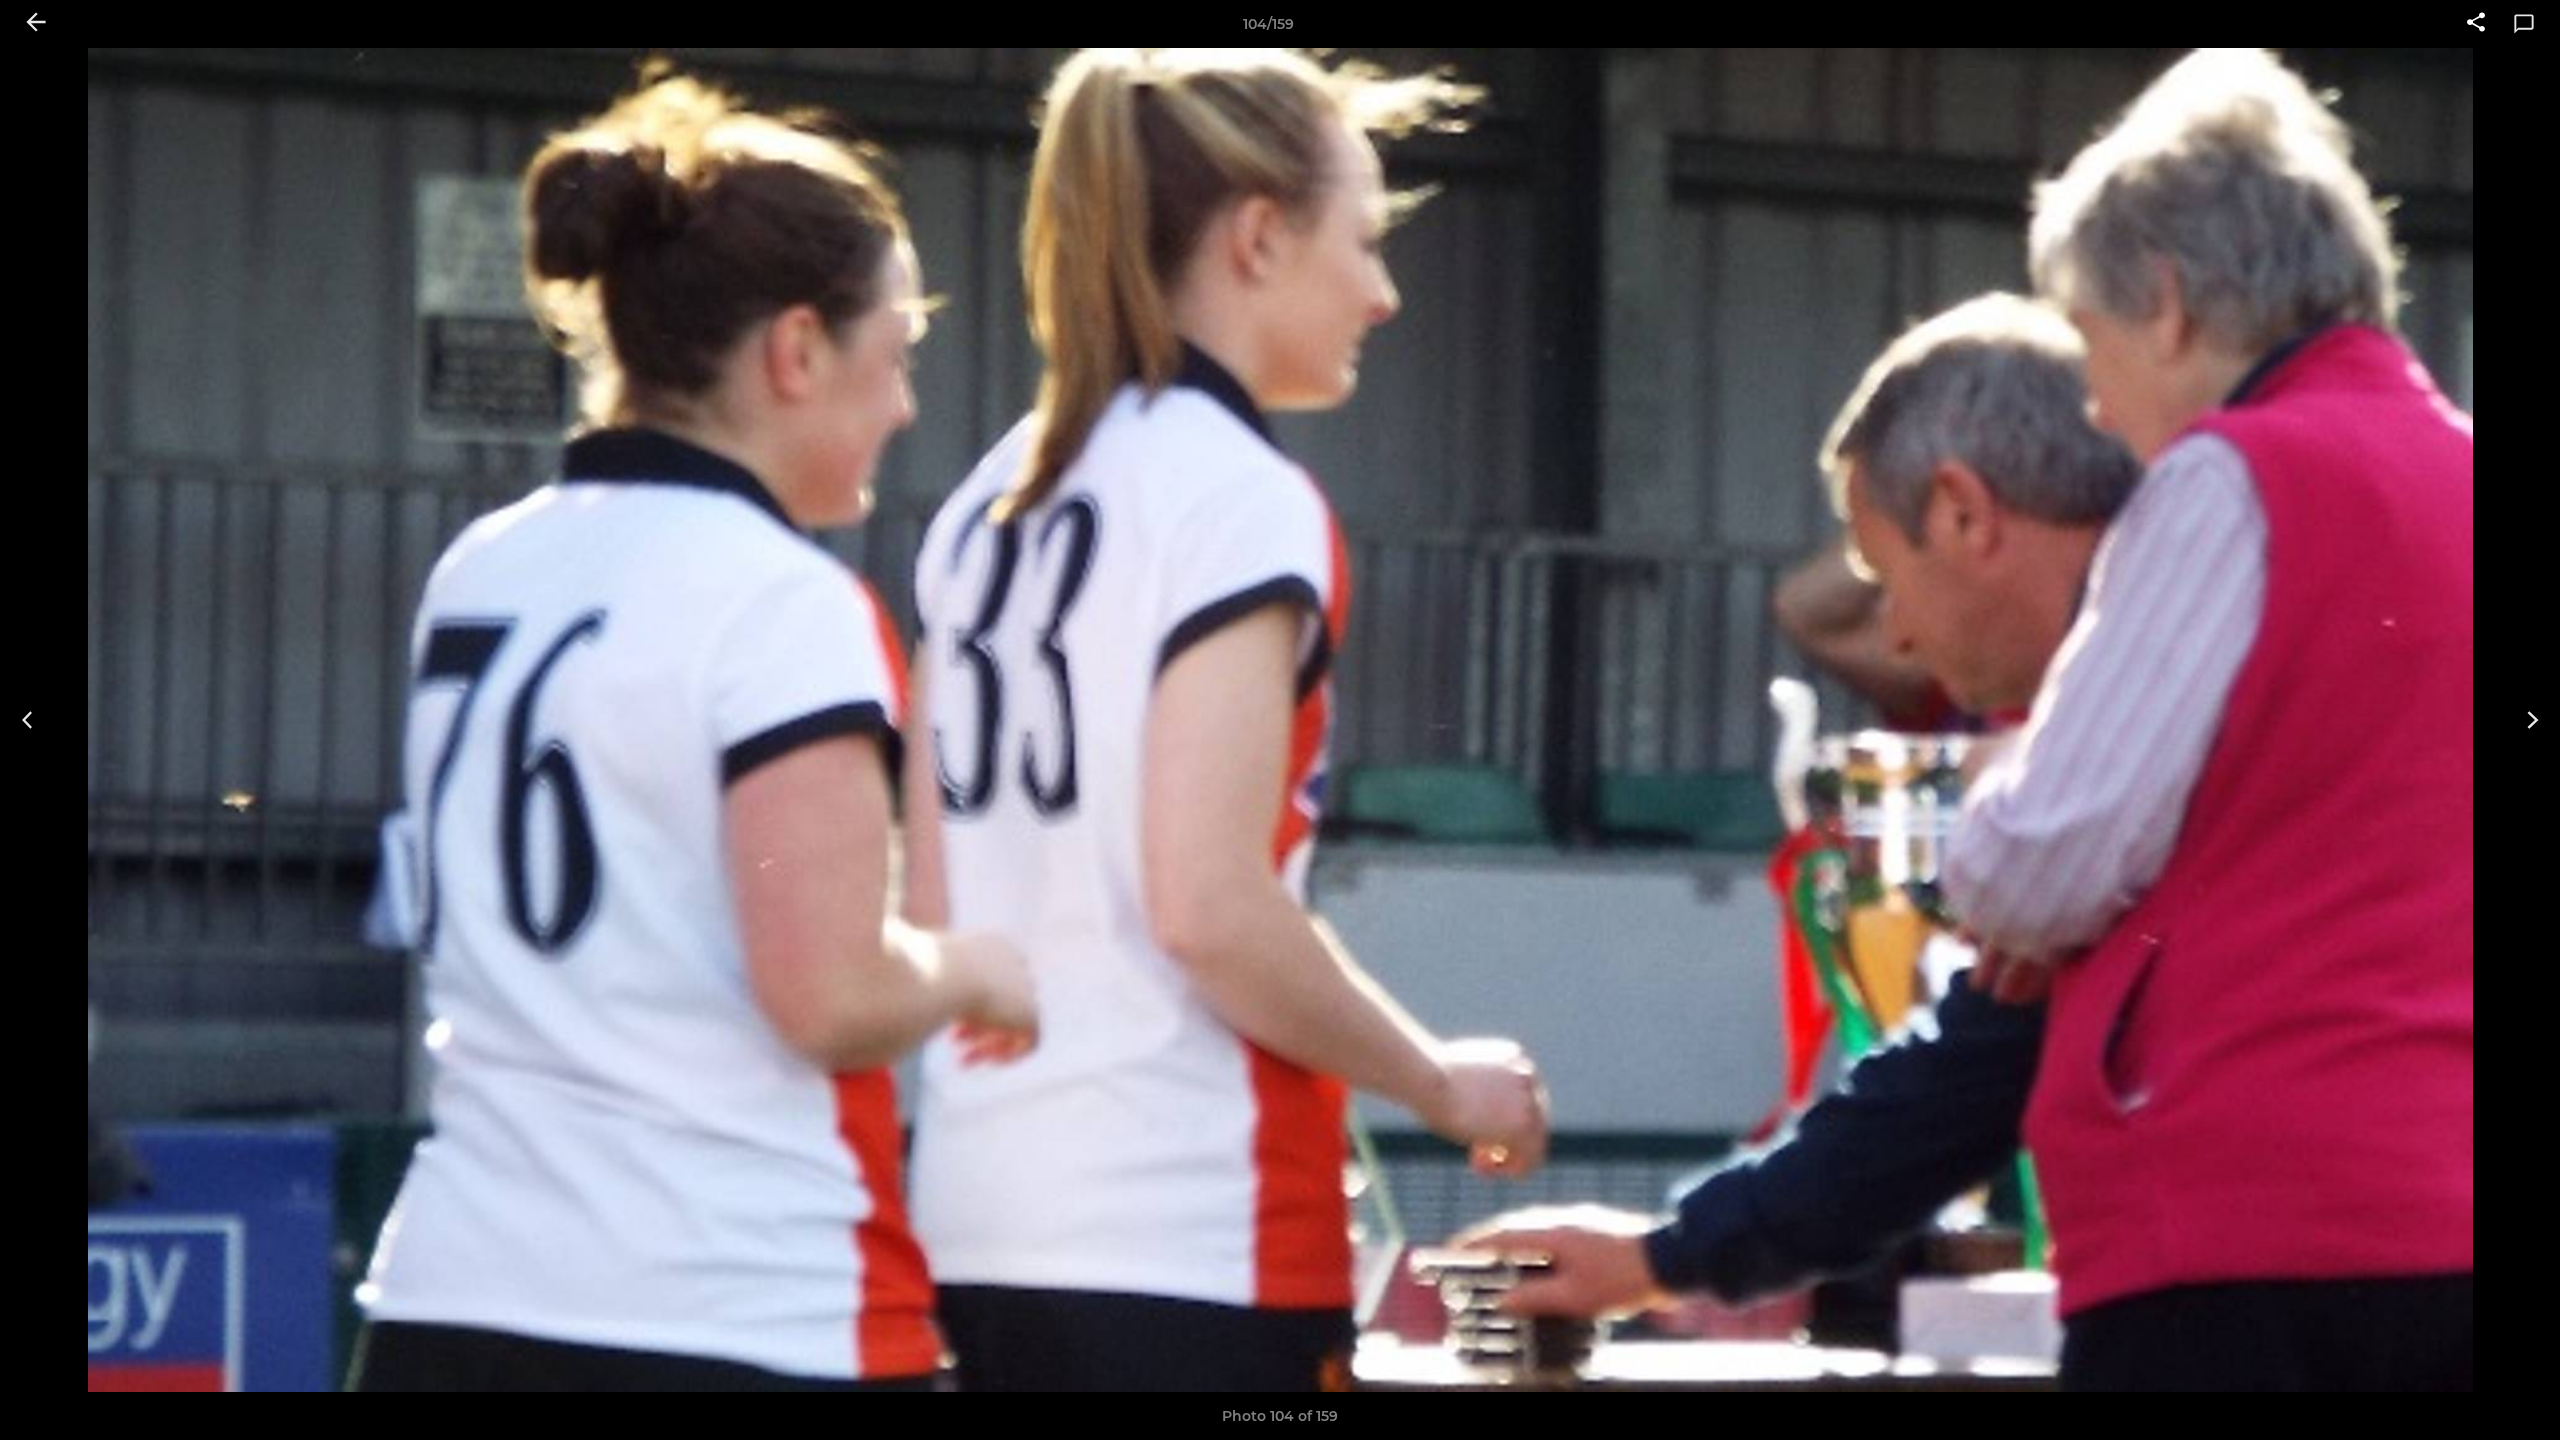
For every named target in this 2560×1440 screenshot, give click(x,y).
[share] (2476, 24)
